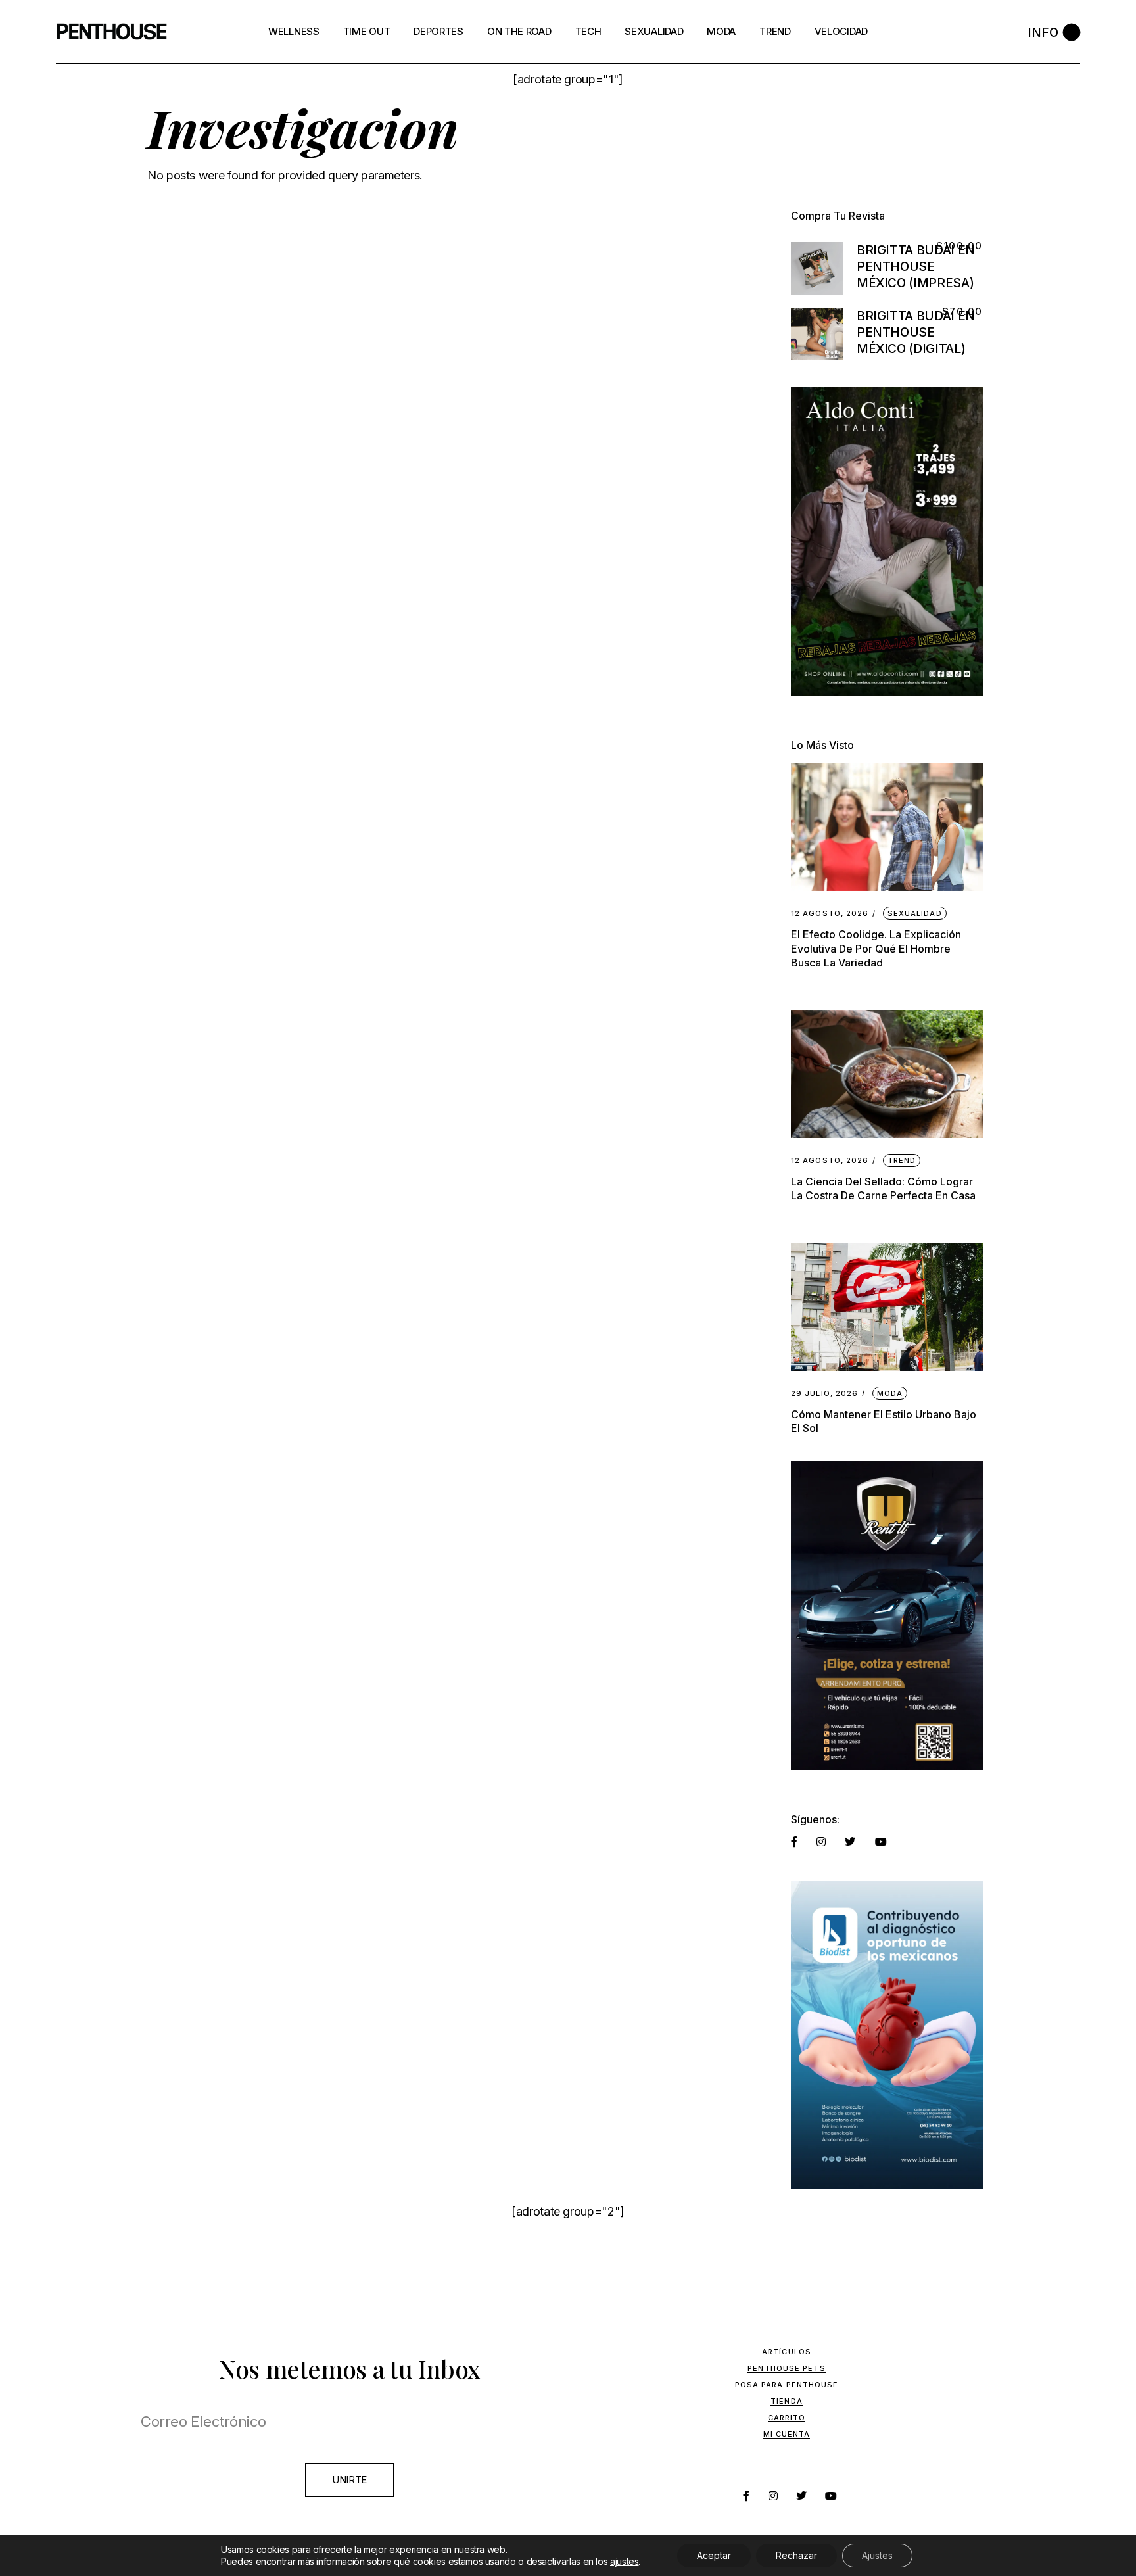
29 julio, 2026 (824, 1394)
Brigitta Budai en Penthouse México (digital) (916, 332)
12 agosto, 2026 (830, 914)
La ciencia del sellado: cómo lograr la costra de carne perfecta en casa (883, 1188)
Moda (890, 1393)
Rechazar (796, 2555)
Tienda (787, 2401)
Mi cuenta (787, 2434)
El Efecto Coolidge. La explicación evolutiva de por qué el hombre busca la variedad (876, 948)
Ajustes (877, 2555)
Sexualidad (915, 913)
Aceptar (714, 2555)
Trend (902, 1160)
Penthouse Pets (786, 2368)
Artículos (787, 2352)
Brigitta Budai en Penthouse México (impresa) (916, 267)
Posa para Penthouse (787, 2385)
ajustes (624, 2561)
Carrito (787, 2418)
